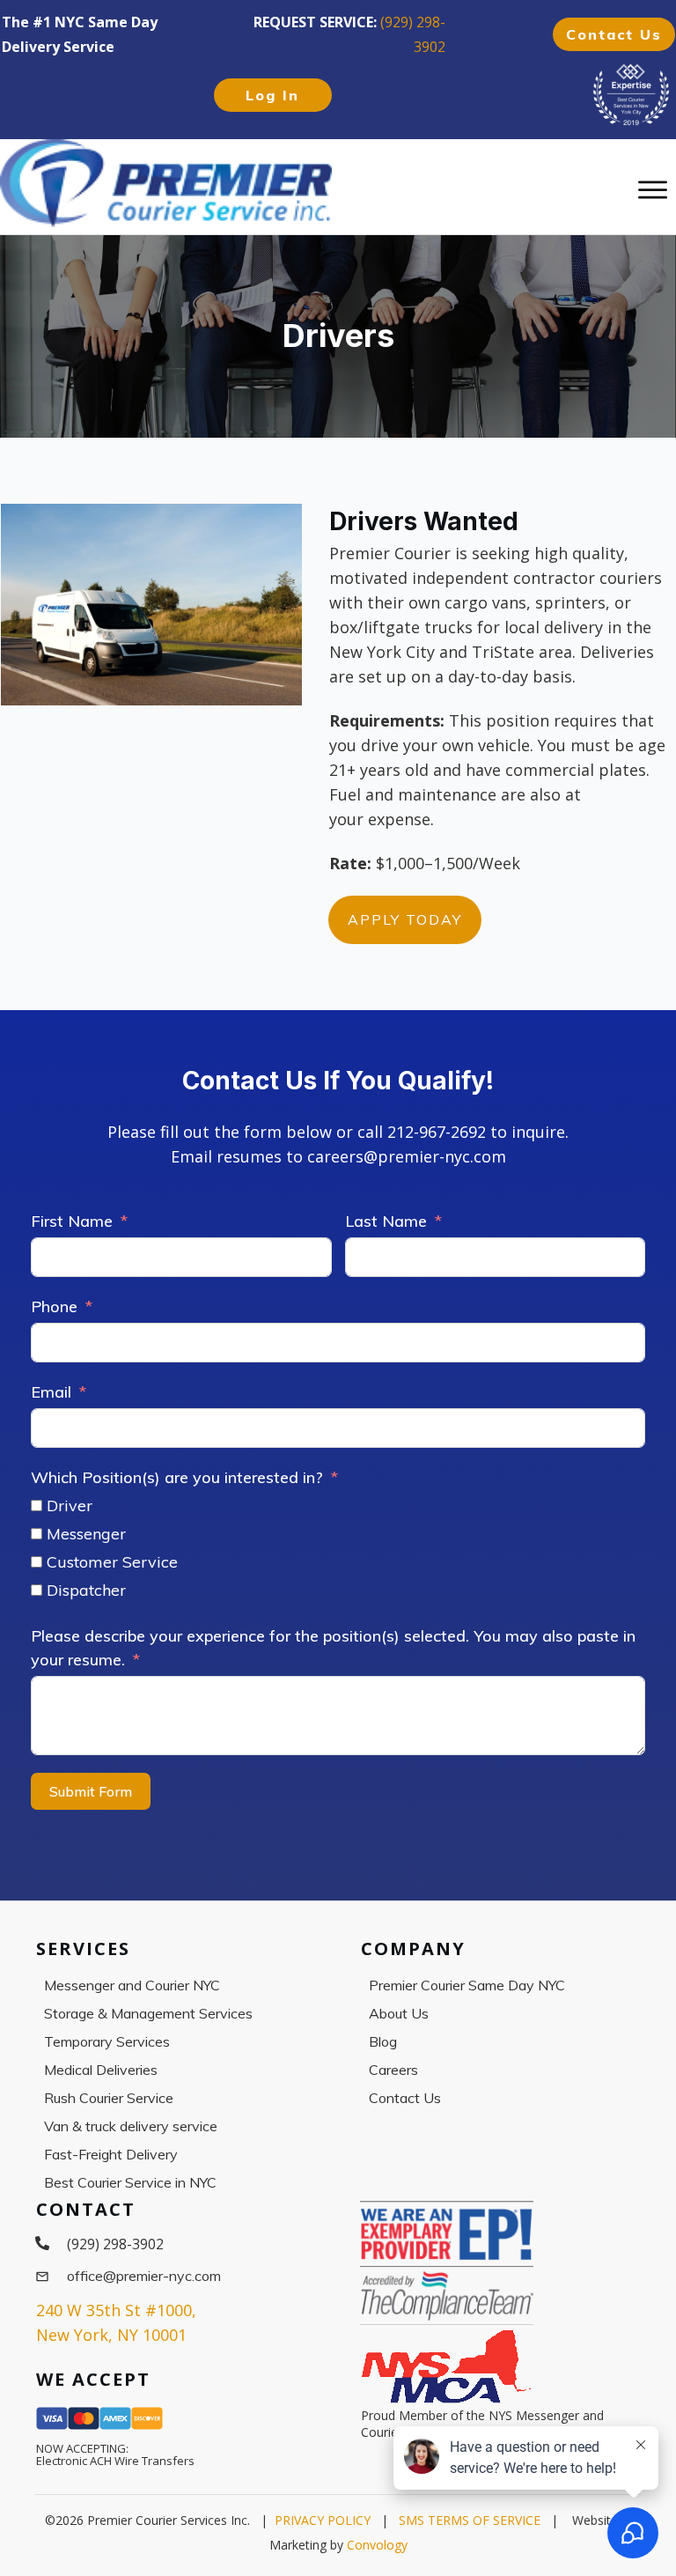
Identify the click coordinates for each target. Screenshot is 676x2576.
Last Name (386, 1221)
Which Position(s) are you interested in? (177, 1477)
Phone (54, 1306)
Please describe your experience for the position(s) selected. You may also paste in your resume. (333, 1648)
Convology (377, 2545)
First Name (72, 1221)
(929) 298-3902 (115, 2244)
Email (51, 1392)
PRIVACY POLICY (323, 2520)
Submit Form (91, 1791)
